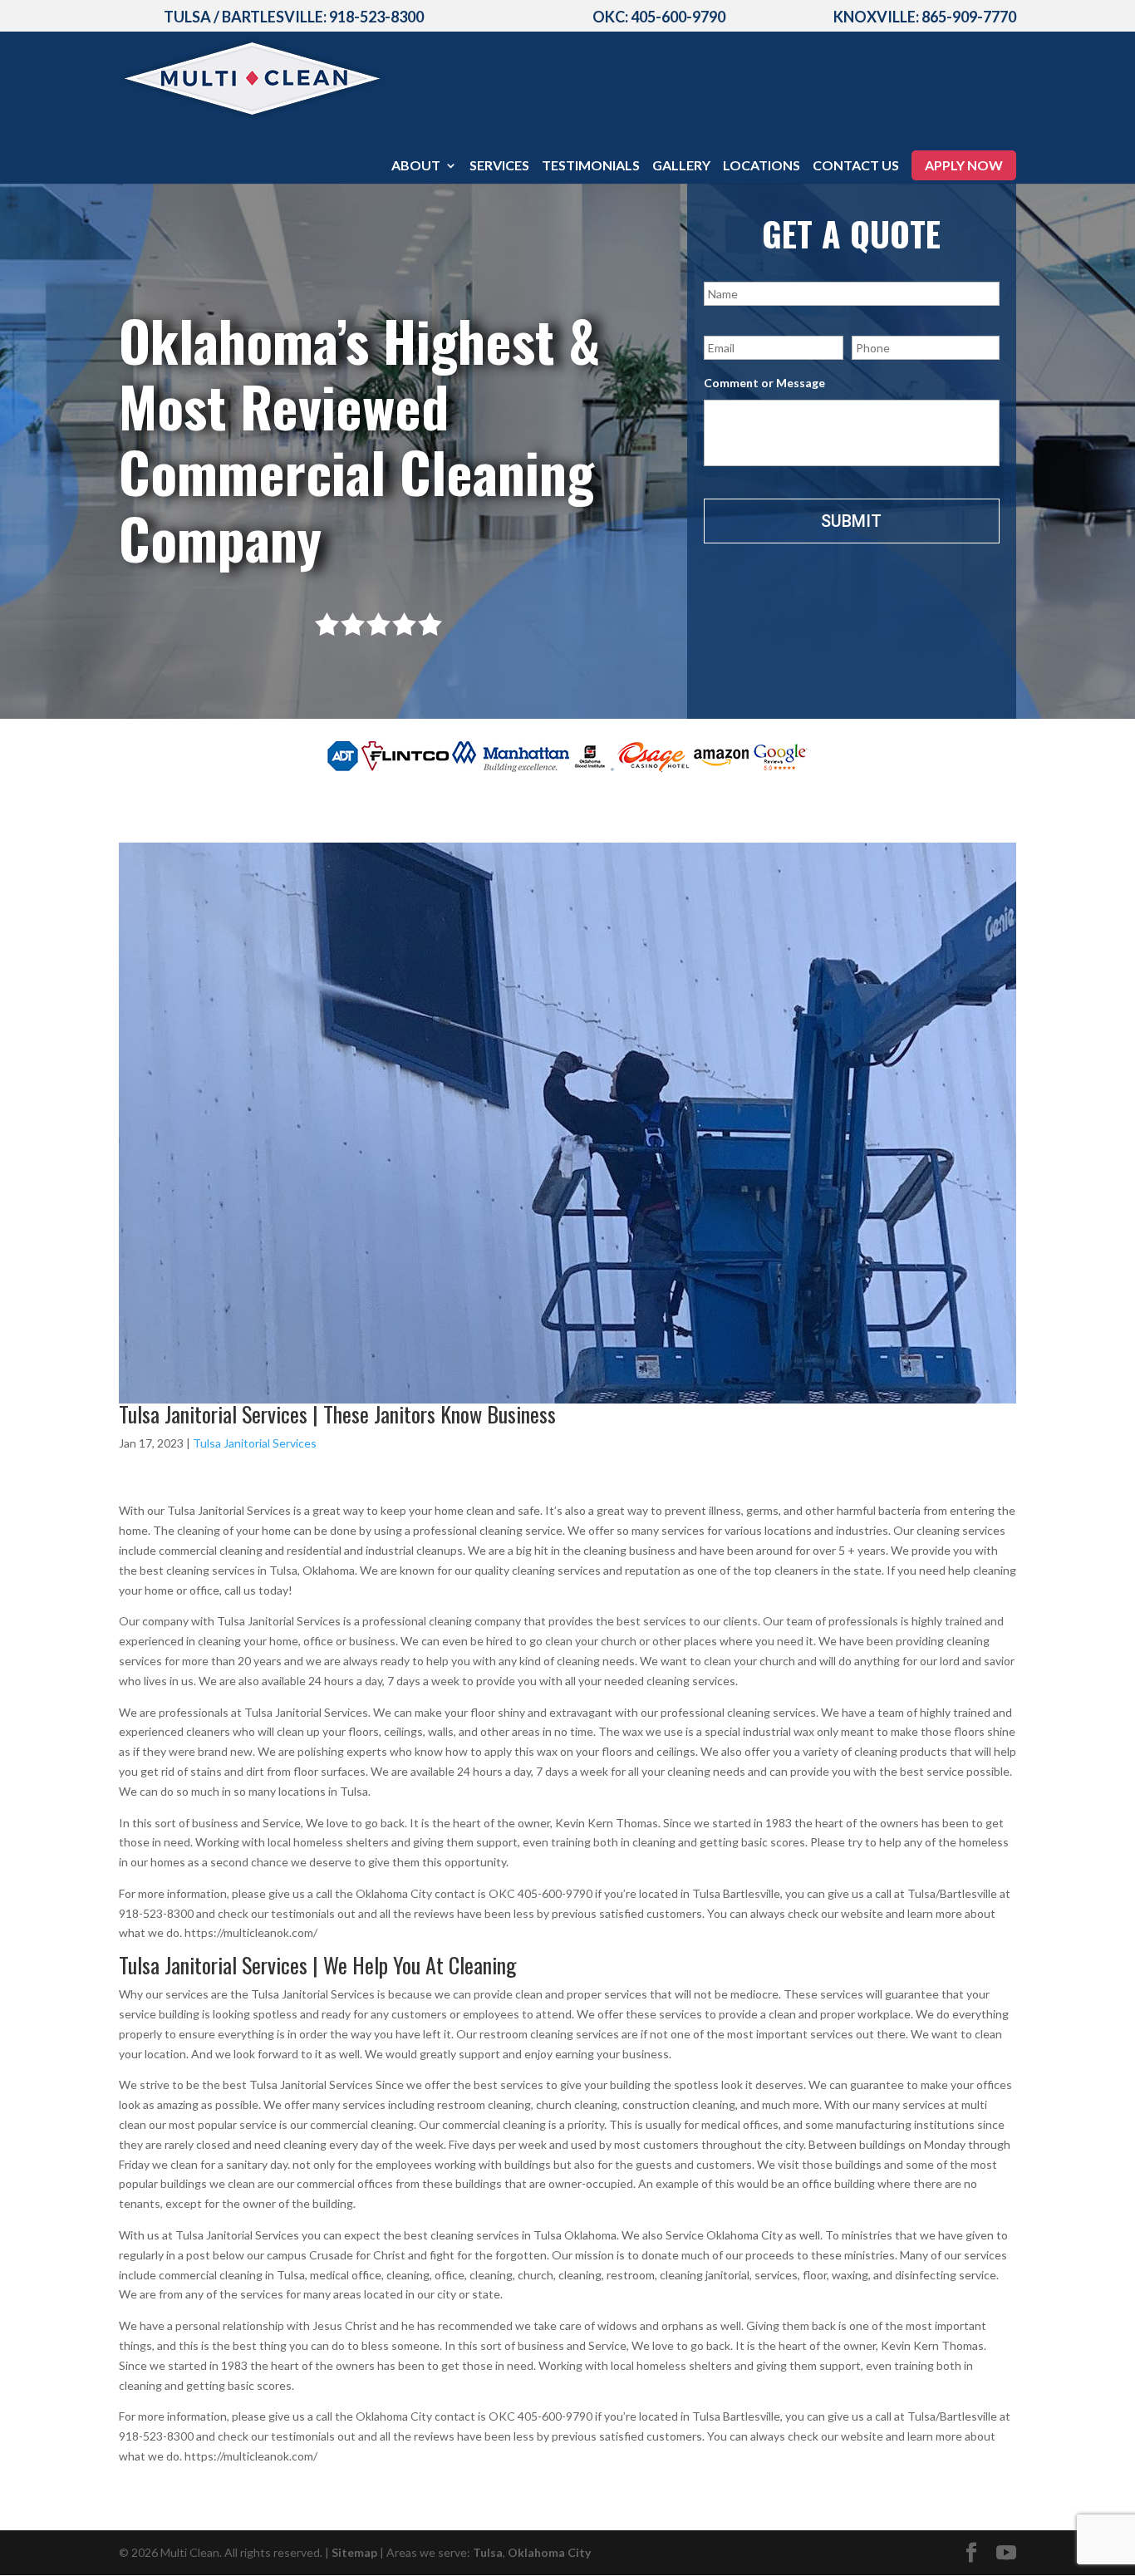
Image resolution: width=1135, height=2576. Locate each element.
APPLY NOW (964, 165)
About (416, 166)
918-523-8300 (376, 17)
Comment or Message (764, 383)
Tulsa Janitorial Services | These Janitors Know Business (337, 1414)
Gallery (681, 166)
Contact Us (856, 166)
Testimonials (591, 166)
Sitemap (354, 2552)
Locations (762, 166)
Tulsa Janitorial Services (255, 1443)
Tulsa (488, 2552)
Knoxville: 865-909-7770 (925, 17)
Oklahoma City (549, 2552)
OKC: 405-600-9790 (659, 17)
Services (499, 166)
